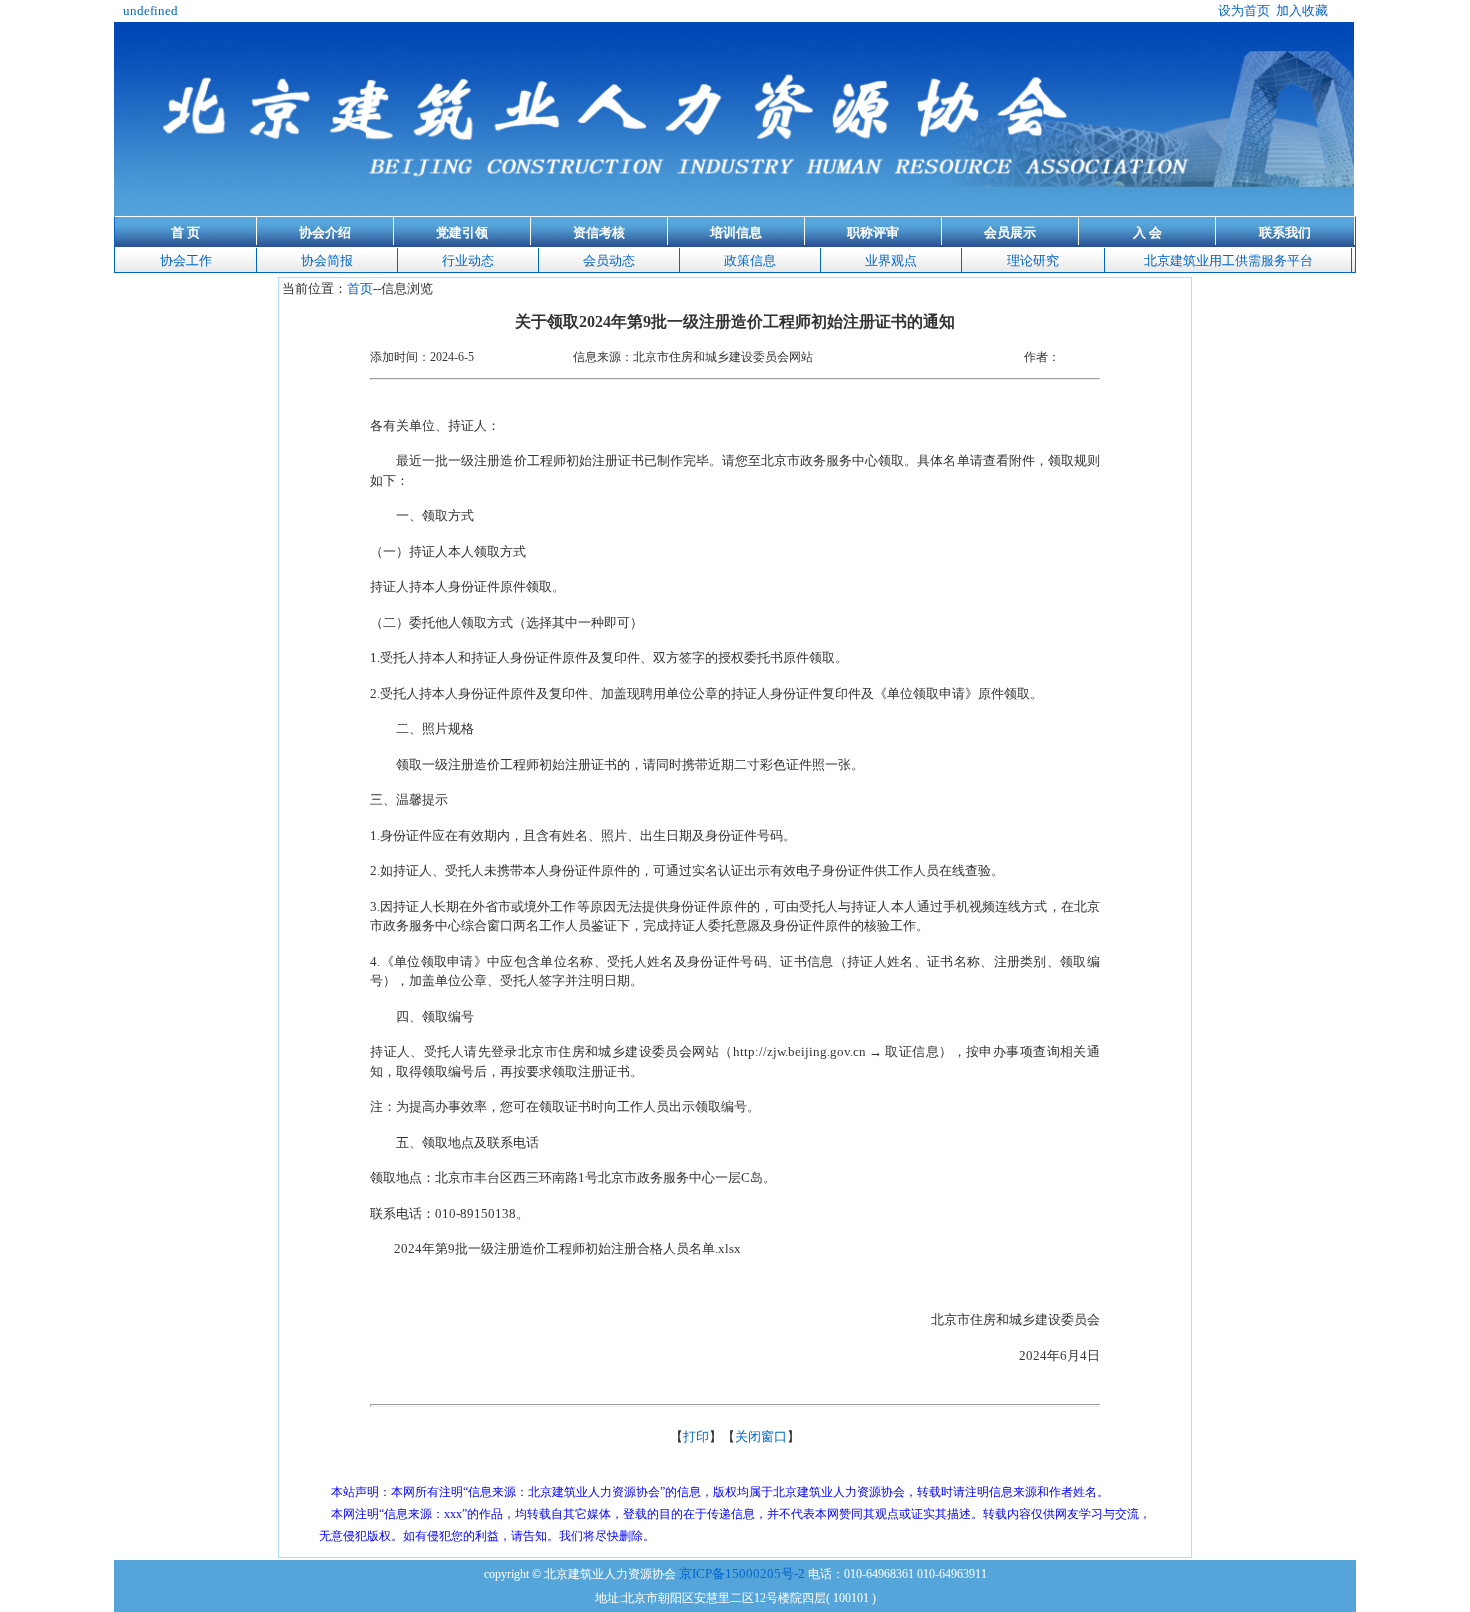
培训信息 (736, 232)
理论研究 (1033, 260)
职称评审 (873, 232)
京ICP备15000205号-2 (742, 1573)
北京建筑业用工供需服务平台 (1228, 260)
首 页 (185, 232)
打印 (696, 1436)
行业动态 (468, 260)
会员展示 (1010, 232)
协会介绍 (325, 232)
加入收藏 (1302, 10)
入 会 (1147, 232)
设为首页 (1244, 10)
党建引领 (462, 232)
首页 (360, 288)
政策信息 (750, 260)
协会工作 (186, 260)
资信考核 (599, 232)
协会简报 (327, 260)
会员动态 (609, 260)
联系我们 (1285, 232)
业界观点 (891, 260)
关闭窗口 (761, 1436)
